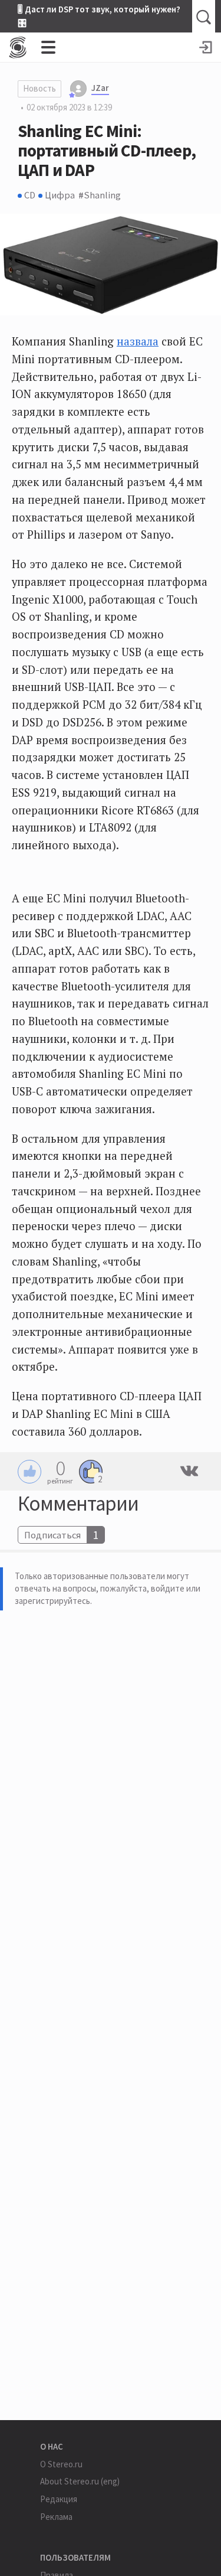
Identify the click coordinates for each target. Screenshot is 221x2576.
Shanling (103, 195)
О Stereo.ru (61, 2464)
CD (30, 195)
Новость (39, 88)
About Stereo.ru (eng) (80, 2481)
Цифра (60, 195)
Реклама (56, 2517)
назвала (138, 341)
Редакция (59, 2499)
